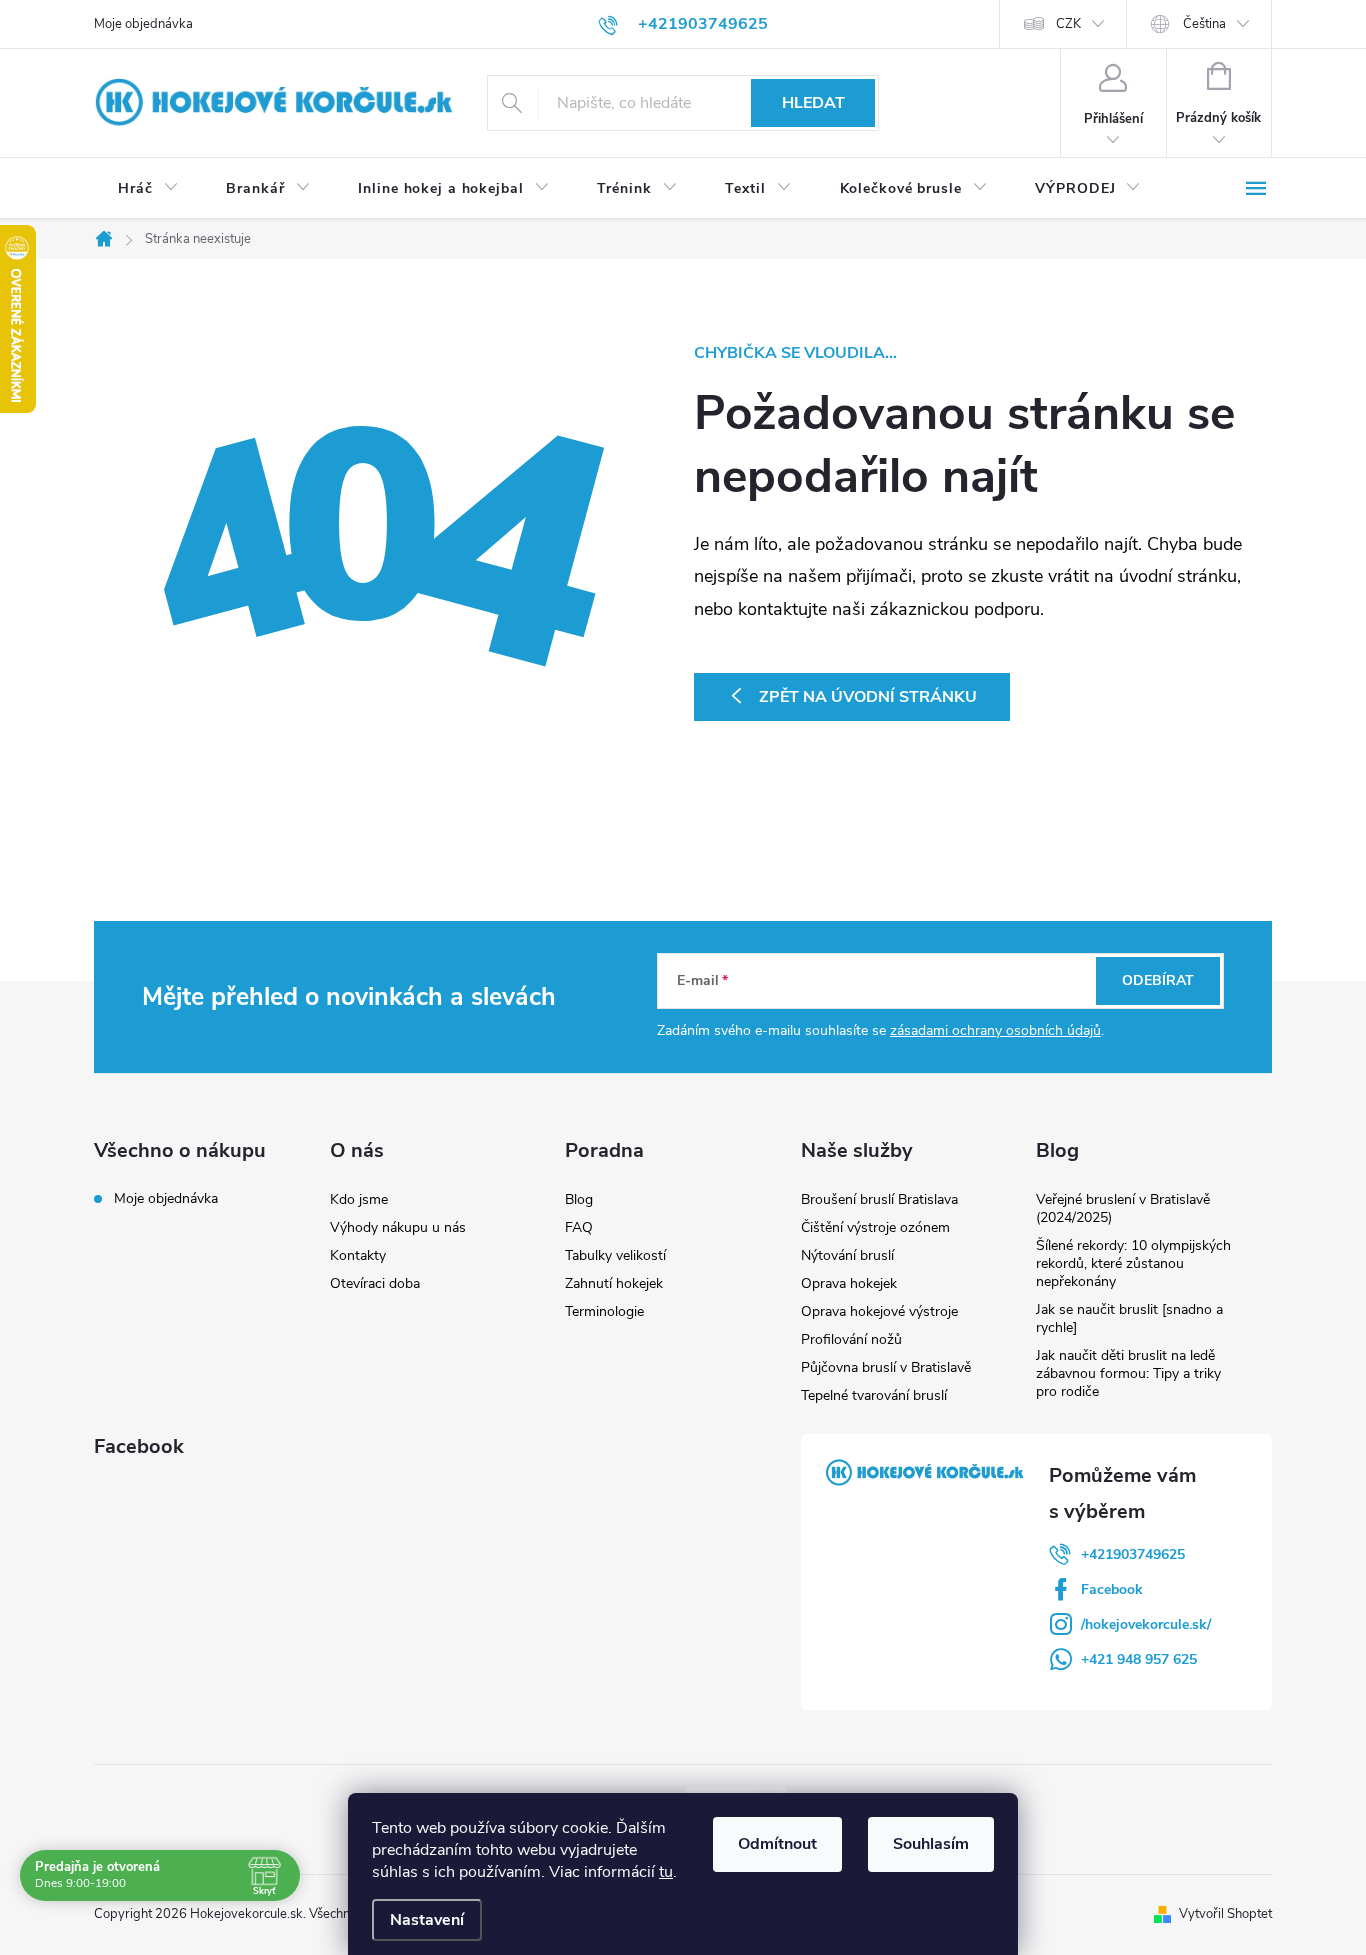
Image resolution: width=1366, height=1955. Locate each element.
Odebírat (1158, 980)
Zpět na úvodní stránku (868, 697)
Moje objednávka (143, 24)
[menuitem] (148, 189)
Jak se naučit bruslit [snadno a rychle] (1129, 1318)
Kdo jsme (359, 1199)
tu (666, 1872)
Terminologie (604, 1311)
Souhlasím (931, 1844)
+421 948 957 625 (1139, 1659)
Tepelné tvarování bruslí (874, 1395)
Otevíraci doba (375, 1283)
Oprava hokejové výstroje (879, 1311)
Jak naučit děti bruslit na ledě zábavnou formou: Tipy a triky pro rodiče (1128, 1373)
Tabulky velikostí (615, 1255)
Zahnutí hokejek (614, 1283)
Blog (579, 1199)
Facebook (1112, 1589)
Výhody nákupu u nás (398, 1227)
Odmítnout (777, 1844)
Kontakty (358, 1255)
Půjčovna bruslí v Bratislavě (886, 1367)
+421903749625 (1133, 1554)
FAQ (579, 1227)
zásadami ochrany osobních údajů (995, 1030)
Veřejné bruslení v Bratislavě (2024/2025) (1123, 1208)
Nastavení (427, 1920)
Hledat (813, 103)
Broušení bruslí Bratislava (879, 1199)
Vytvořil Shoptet (1225, 1914)
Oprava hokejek (849, 1283)
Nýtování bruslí (847, 1255)
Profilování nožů (851, 1339)
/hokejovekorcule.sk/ (1146, 1624)
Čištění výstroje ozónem (875, 1227)
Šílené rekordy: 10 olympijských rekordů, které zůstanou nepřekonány (1133, 1263)
